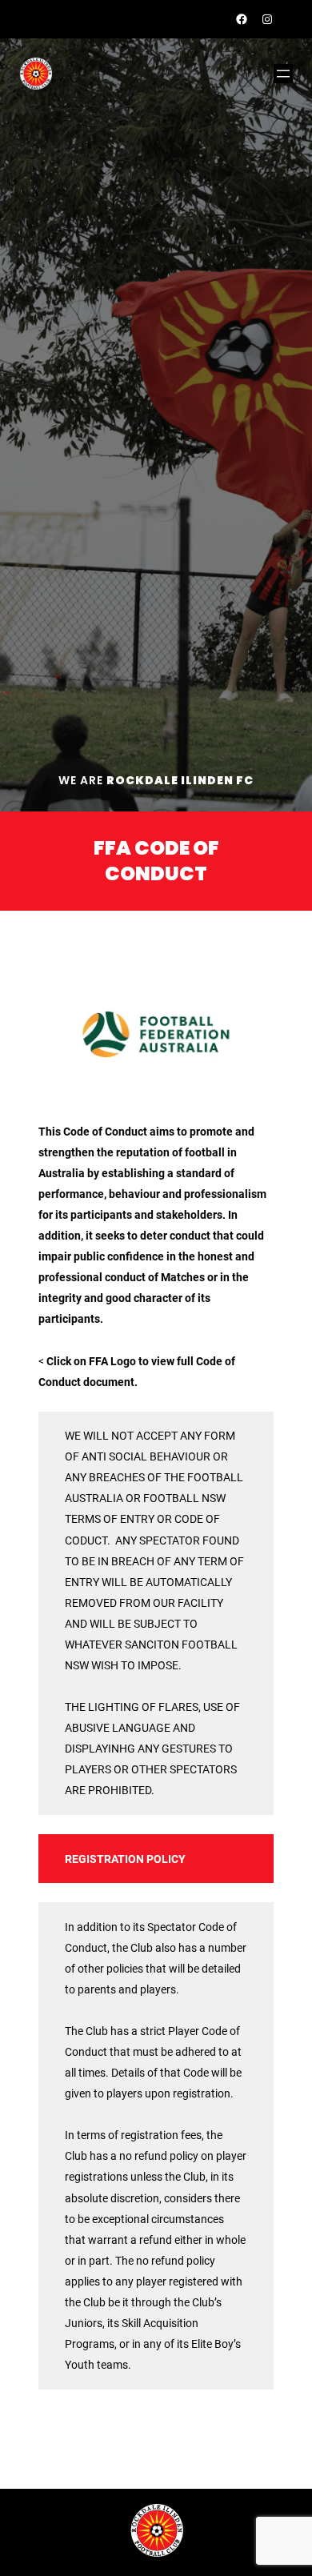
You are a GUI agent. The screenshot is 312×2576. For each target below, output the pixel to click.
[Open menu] (283, 74)
